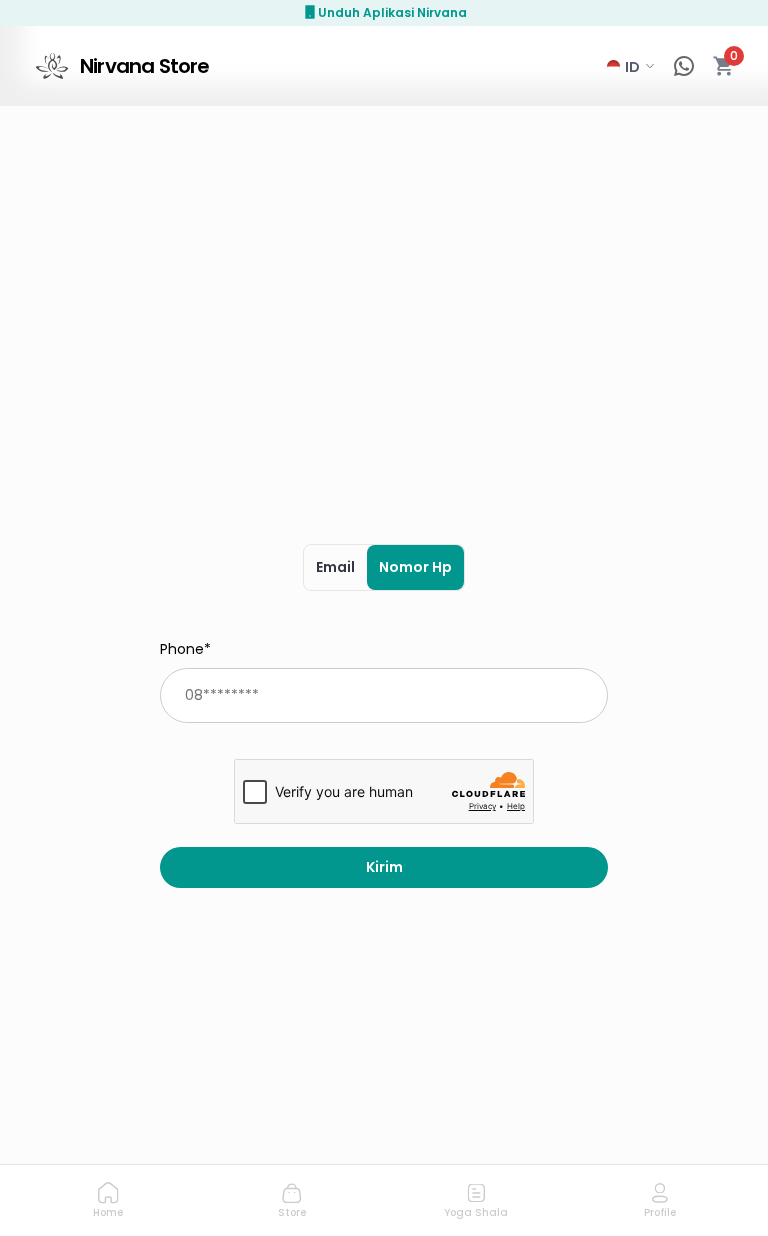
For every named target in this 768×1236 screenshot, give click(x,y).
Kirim (384, 867)
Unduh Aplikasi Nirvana (392, 12)
